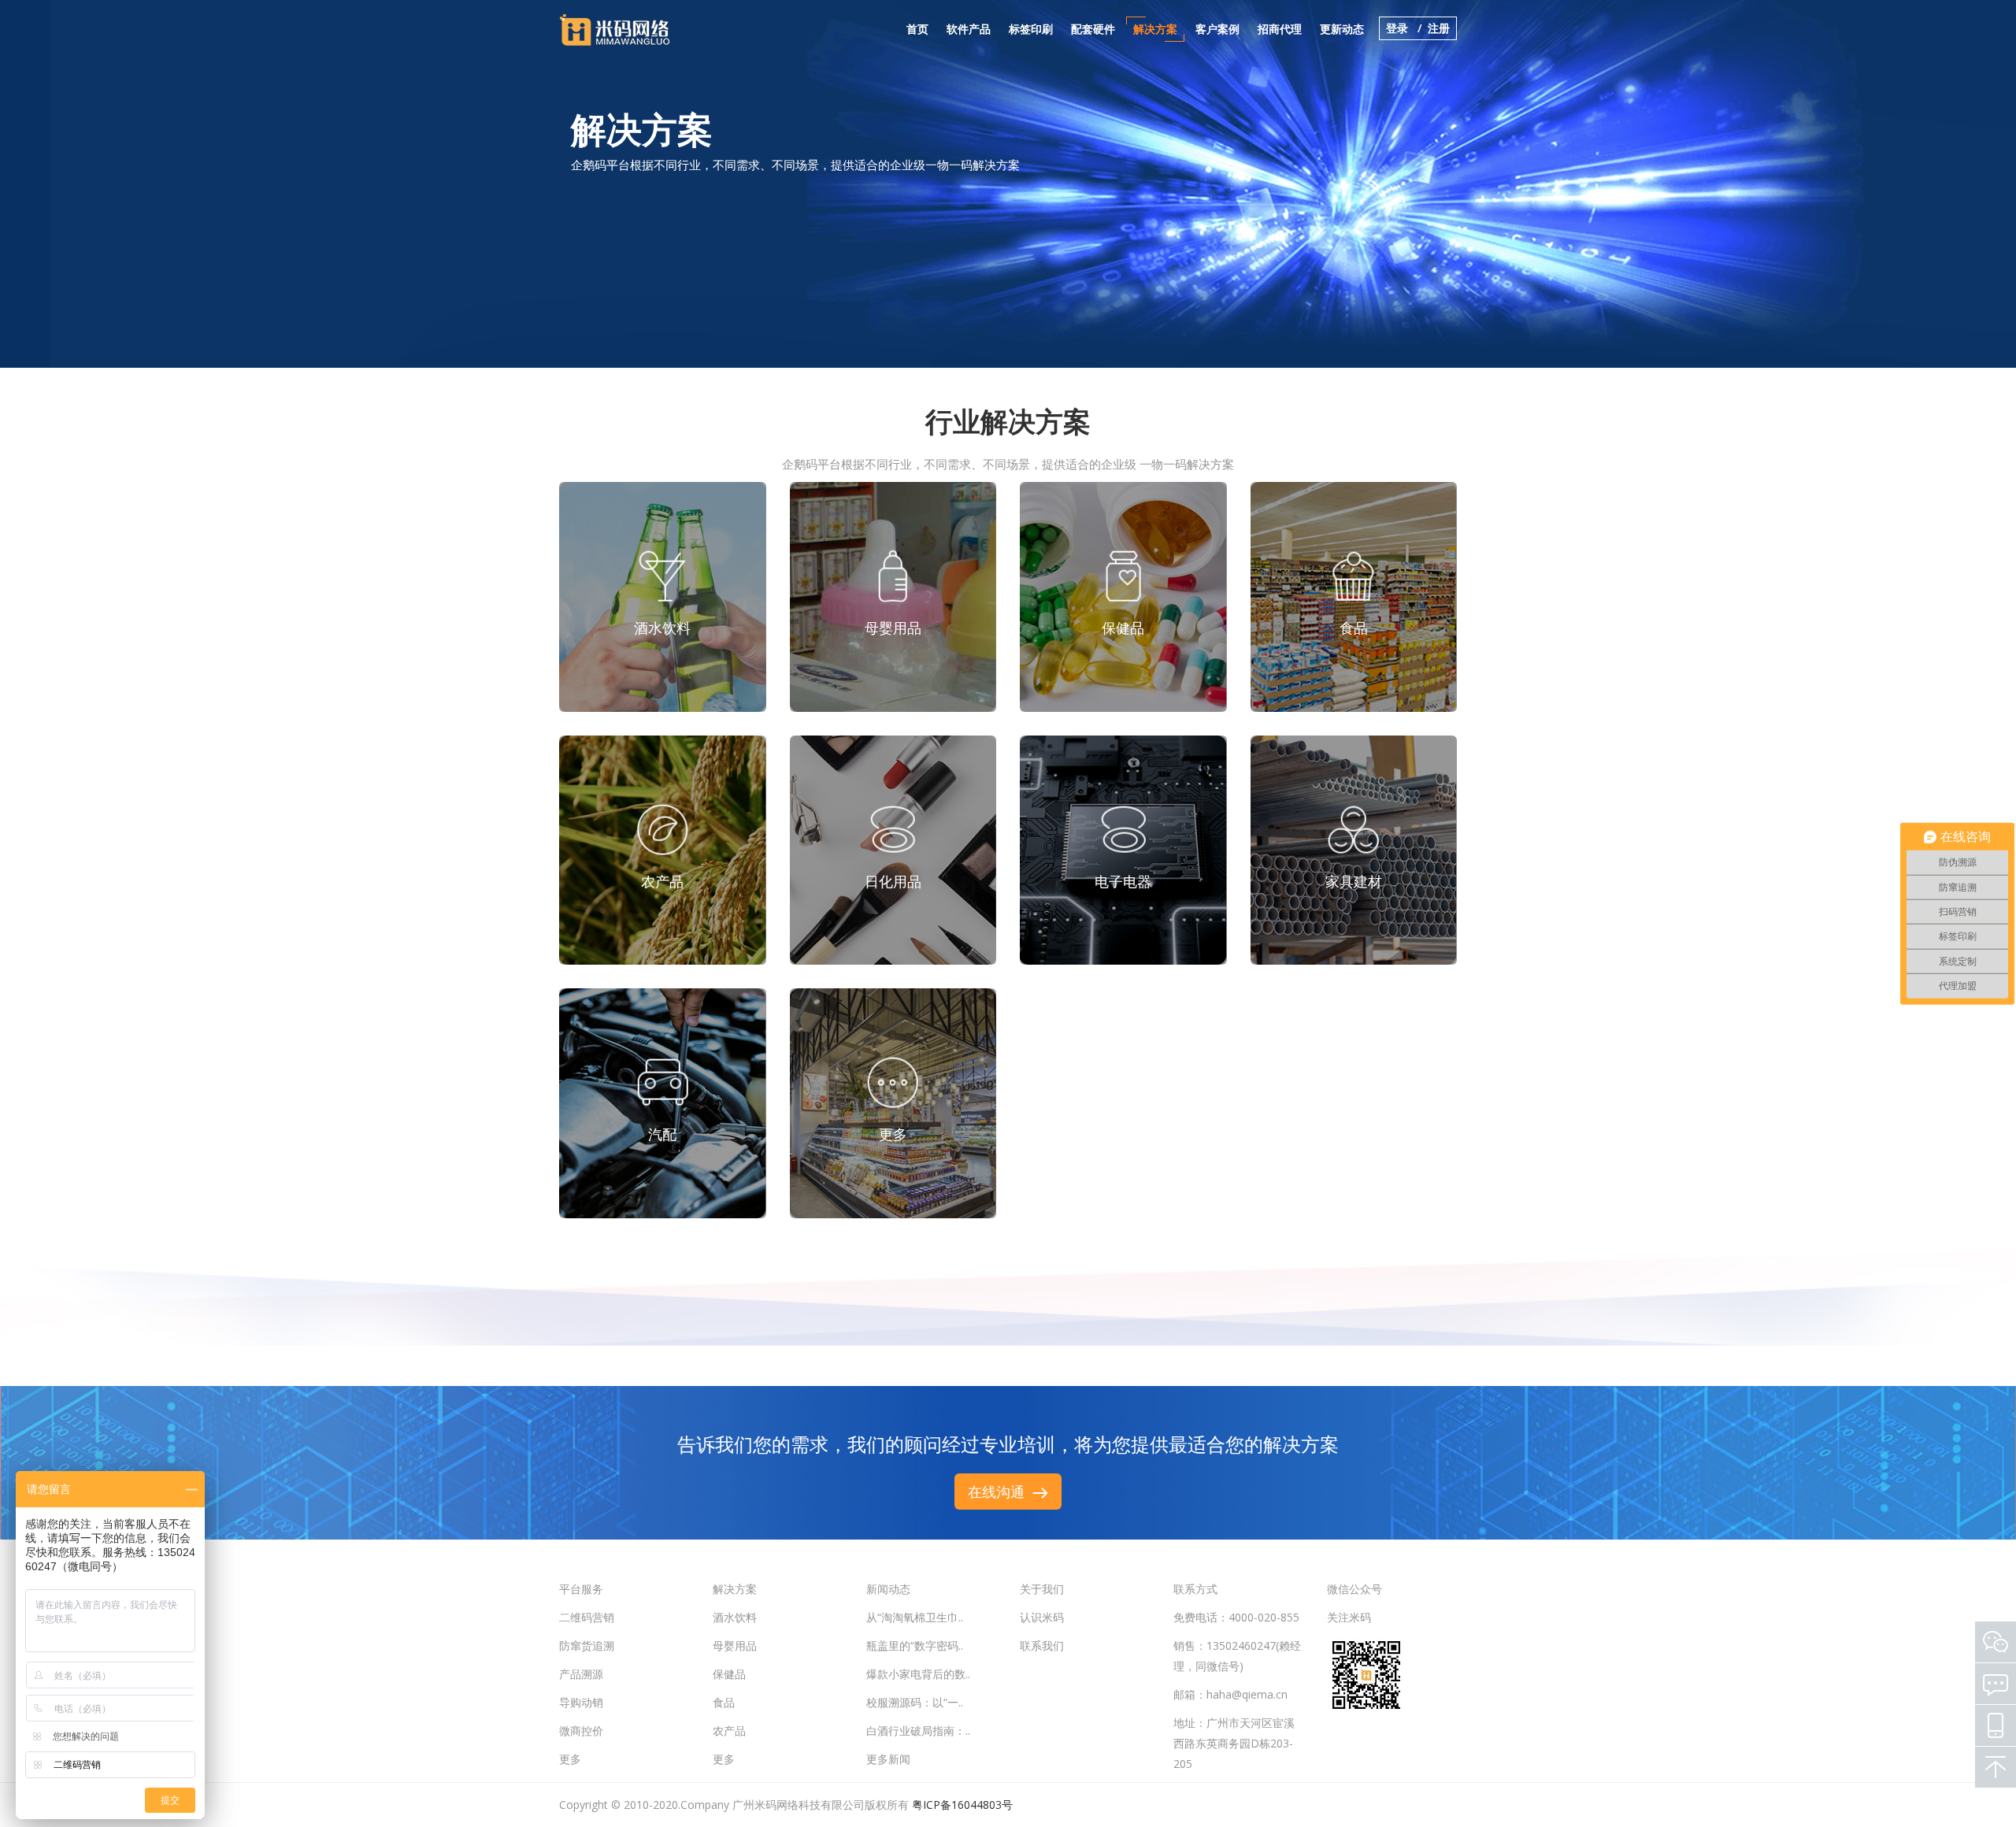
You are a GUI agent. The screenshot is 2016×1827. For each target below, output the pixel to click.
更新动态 (1342, 29)
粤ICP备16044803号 (962, 1805)
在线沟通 (1000, 1492)
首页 (917, 29)
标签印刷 (1031, 29)
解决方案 (1155, 29)
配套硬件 (1093, 29)
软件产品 (969, 29)
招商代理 (1280, 29)
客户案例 (1217, 29)
